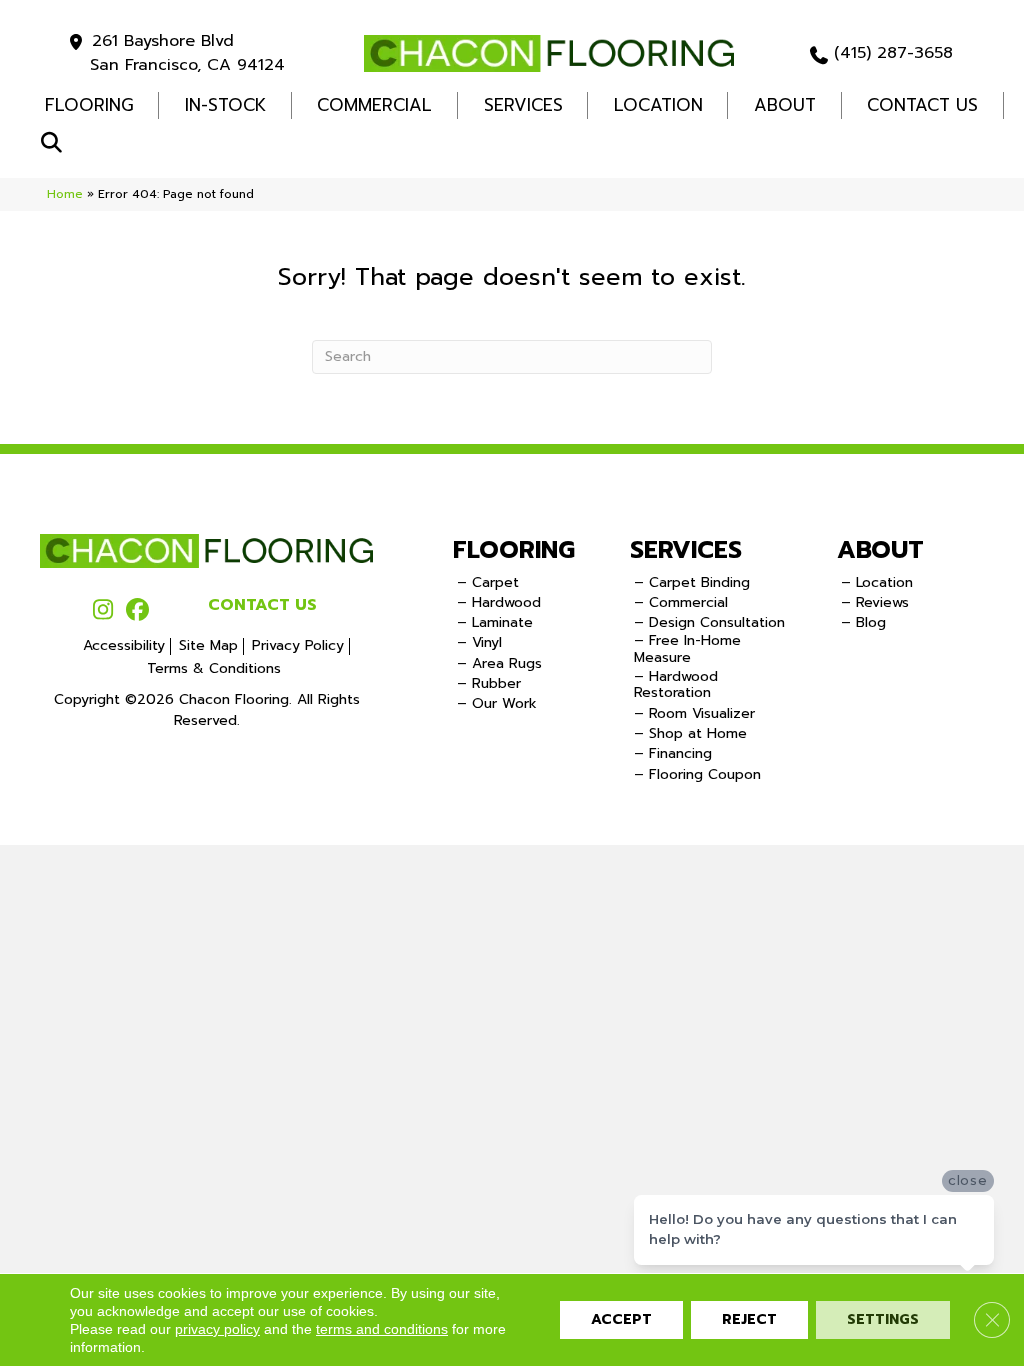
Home (65, 194)
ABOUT (880, 550)
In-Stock (225, 105)
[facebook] (137, 611)
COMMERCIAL (374, 105)
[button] (55, 143)
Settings (883, 1319)
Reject (749, 1319)
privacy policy (217, 1329)
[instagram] (102, 611)
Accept (621, 1319)
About (785, 105)
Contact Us (922, 105)
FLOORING (89, 105)
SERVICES (686, 550)
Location (658, 105)
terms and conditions (382, 1329)
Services (523, 105)
